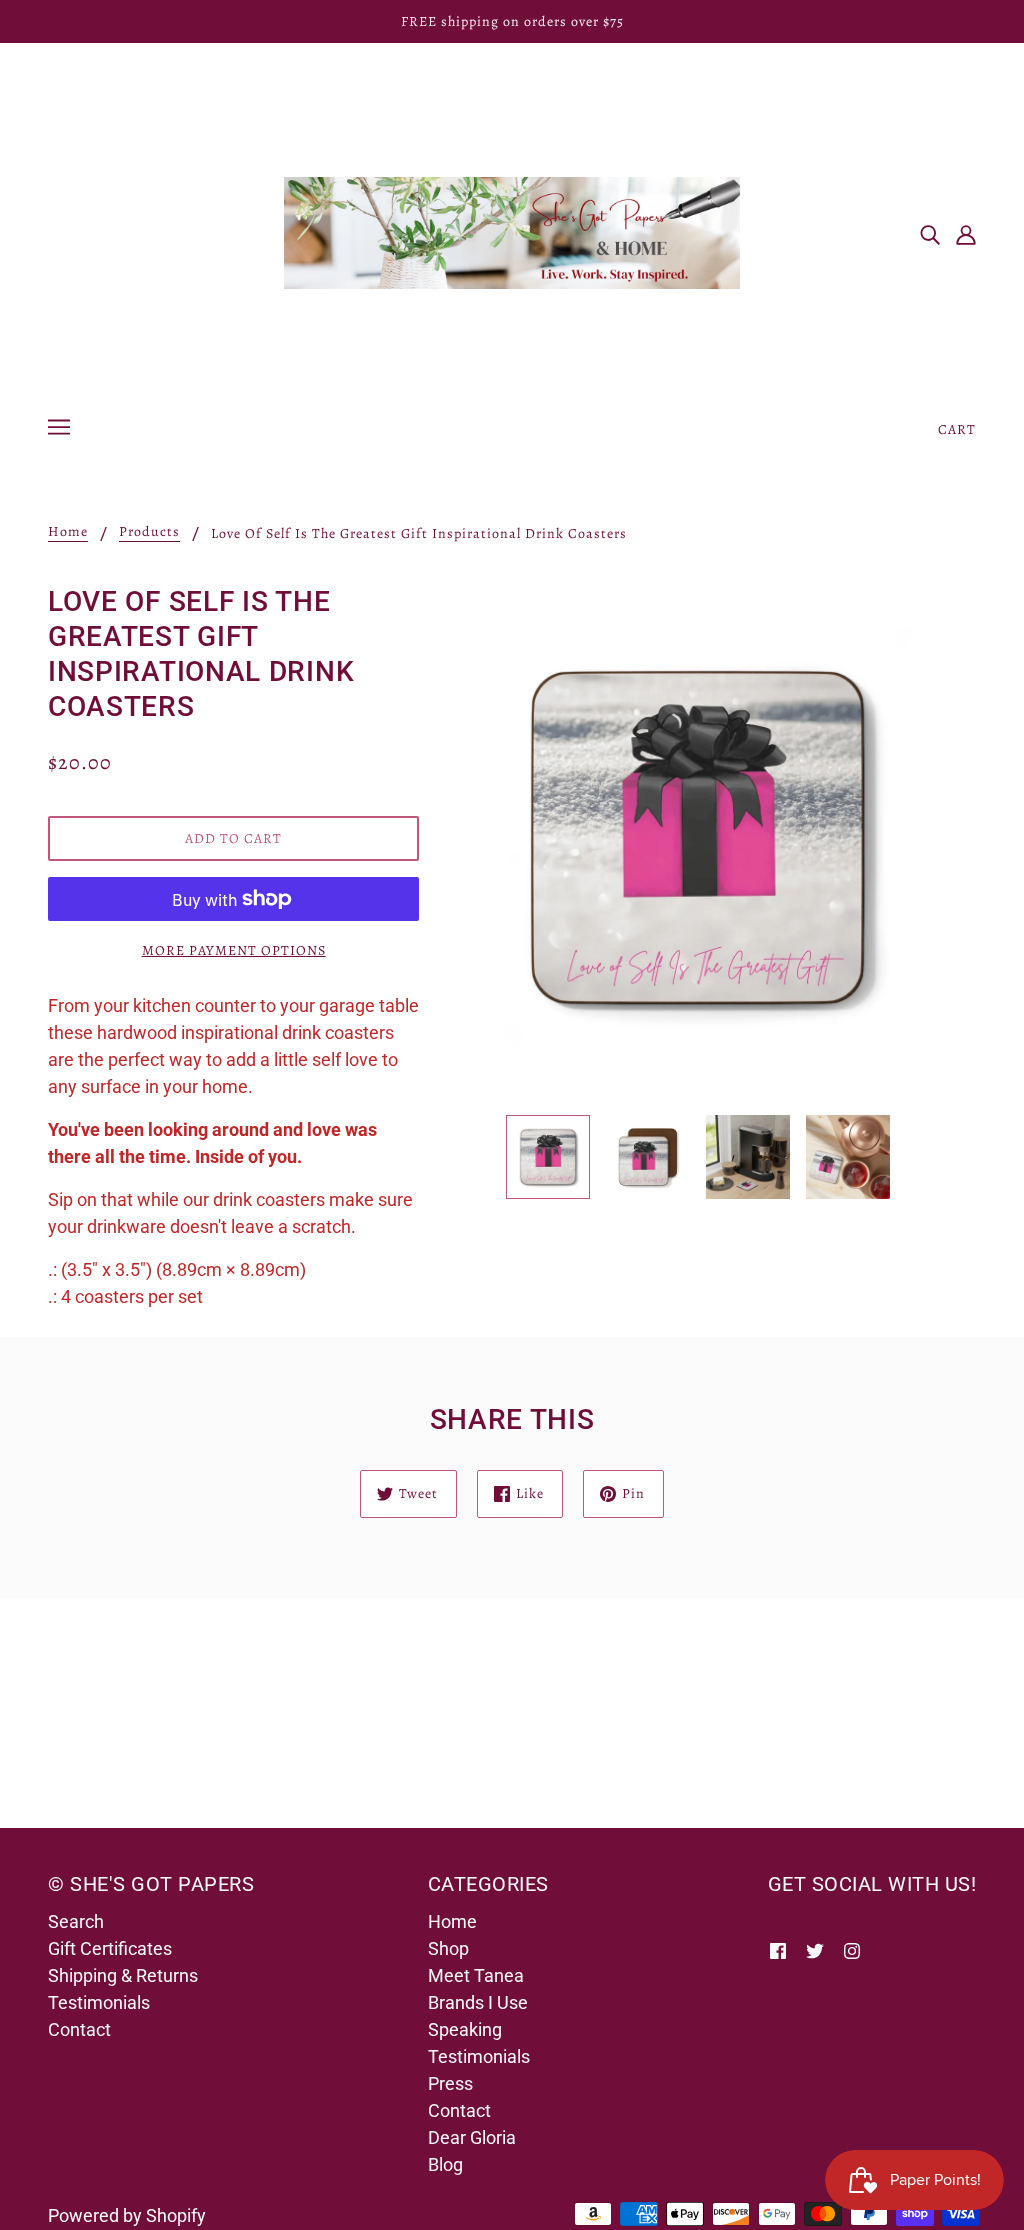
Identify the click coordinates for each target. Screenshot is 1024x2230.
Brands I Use (478, 2002)
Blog (445, 2164)
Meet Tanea (476, 1975)
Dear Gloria (472, 2137)
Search (76, 1921)
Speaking (465, 2029)
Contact (79, 2029)
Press (450, 2083)
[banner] (512, 231)
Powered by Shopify (127, 2215)
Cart (957, 429)
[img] (930, 233)
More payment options (234, 950)
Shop (448, 1948)
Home (68, 533)
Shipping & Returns (123, 1975)
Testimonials (99, 2002)
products (149, 533)
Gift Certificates (110, 1948)
